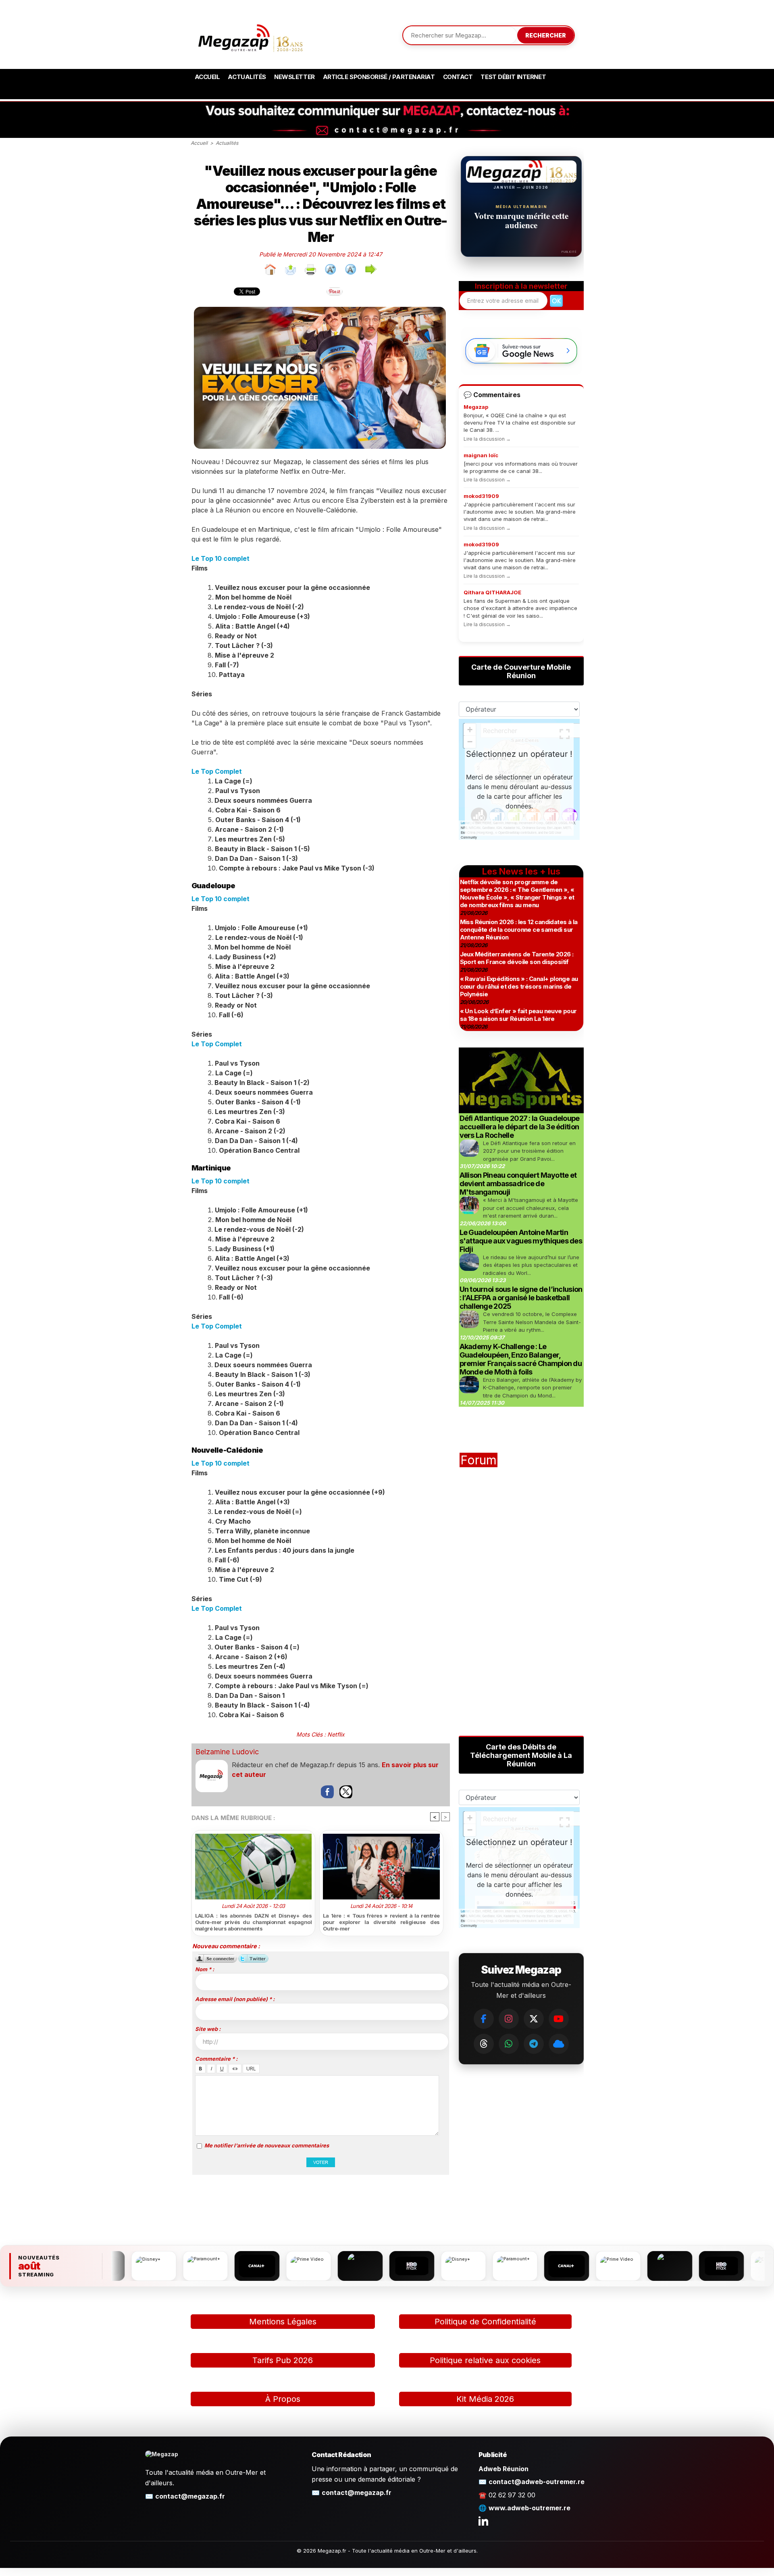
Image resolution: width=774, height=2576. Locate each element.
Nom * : (205, 1969)
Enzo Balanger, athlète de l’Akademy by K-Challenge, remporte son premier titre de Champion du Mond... (532, 1388)
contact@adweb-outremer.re (537, 2482)
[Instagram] (509, 2019)
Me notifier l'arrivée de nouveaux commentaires (267, 2145)
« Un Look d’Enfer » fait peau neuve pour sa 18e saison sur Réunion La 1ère (518, 1015)
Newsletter (294, 77)
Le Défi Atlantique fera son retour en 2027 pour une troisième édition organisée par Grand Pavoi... (529, 1151)
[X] (534, 2019)
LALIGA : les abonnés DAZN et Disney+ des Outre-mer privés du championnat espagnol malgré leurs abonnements (254, 1922)
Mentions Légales (283, 2322)
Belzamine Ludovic (227, 1752)
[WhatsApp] (509, 2044)
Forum (479, 1460)
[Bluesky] (559, 2044)
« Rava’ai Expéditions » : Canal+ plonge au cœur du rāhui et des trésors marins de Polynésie (519, 986)
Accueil (207, 77)
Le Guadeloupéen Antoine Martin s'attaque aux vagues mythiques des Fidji (521, 1241)
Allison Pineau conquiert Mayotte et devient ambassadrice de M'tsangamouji (518, 1184)
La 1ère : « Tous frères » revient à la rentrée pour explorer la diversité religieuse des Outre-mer (381, 1922)
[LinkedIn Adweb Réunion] (483, 2521)
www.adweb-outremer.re (530, 2508)
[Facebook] (484, 2019)
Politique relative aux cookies (485, 2360)
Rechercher (546, 35)
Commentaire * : (216, 2059)
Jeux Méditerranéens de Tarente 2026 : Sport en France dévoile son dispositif (517, 958)
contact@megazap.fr (190, 2496)
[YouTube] (559, 2019)
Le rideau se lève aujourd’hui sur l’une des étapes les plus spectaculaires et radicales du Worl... (531, 1265)
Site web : (208, 2029)
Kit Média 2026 (485, 2399)
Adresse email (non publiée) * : (235, 1999)
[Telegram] (534, 2044)
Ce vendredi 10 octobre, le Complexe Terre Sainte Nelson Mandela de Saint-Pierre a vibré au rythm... (532, 1322)
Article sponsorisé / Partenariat (379, 77)
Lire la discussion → (487, 439)
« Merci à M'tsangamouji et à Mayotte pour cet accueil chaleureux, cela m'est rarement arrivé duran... (531, 1208)
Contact (458, 77)
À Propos (283, 2399)
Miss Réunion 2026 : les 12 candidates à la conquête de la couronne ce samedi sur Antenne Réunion (519, 930)
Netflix (336, 1734)
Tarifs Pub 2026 (283, 2360)
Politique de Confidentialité (485, 2322)
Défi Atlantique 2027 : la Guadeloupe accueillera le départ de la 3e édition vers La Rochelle (520, 1127)
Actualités (247, 77)
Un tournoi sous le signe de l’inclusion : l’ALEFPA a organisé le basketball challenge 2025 (521, 1298)
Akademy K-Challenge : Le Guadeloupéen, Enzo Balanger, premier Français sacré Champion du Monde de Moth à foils (521, 1359)
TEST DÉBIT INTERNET (513, 77)
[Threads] (484, 2044)
